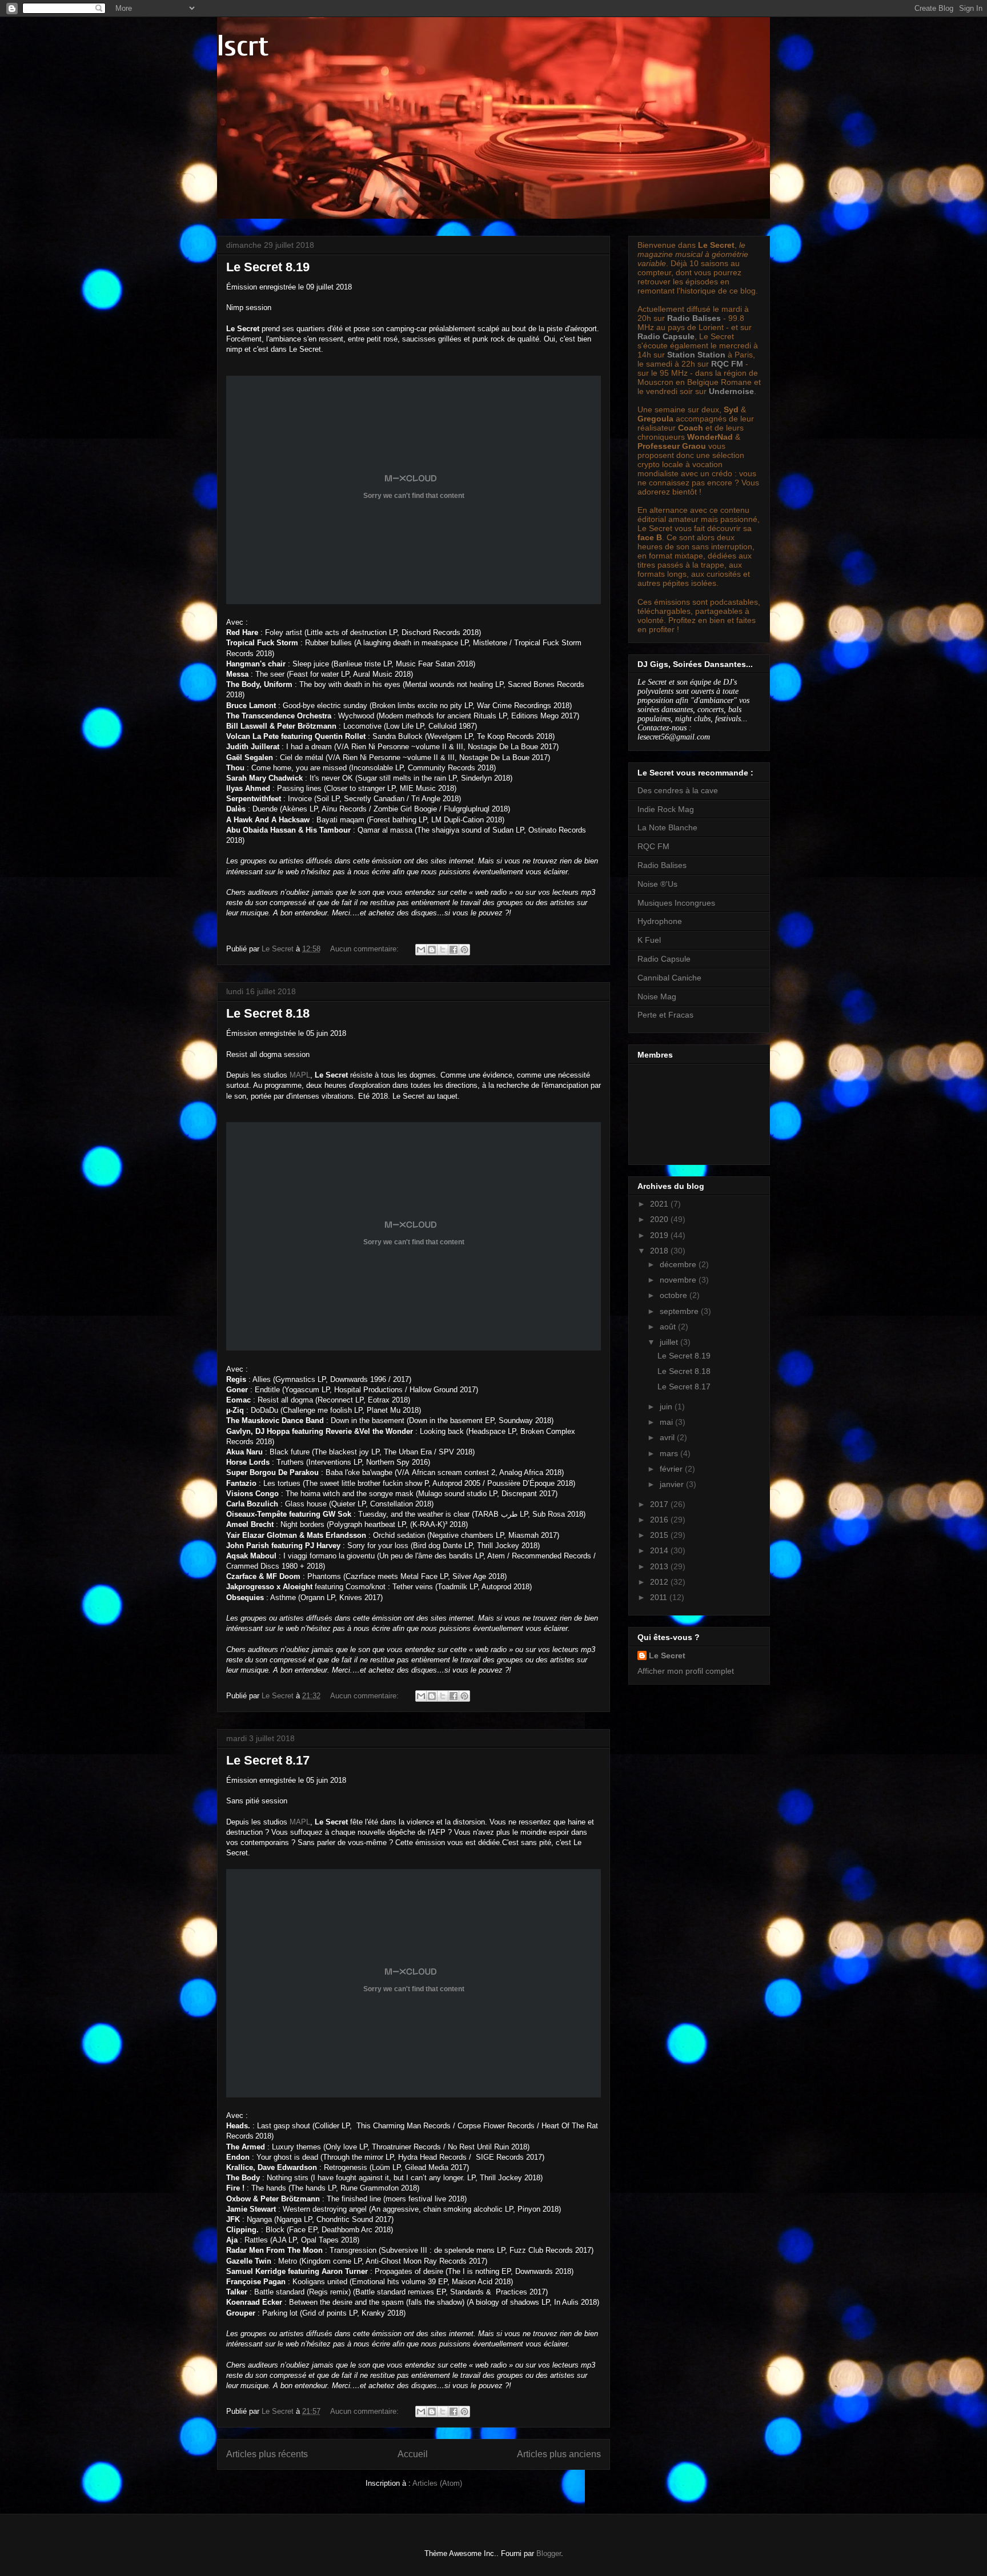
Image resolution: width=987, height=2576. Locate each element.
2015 (660, 1535)
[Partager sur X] (443, 950)
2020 (660, 1219)
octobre (675, 1295)
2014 (660, 1550)
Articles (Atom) (437, 2483)
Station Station (696, 355)
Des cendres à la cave (678, 790)
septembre (680, 1311)
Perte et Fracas (665, 1015)
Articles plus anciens (559, 2454)
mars (670, 1453)
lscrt (243, 46)
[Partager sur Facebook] (454, 950)
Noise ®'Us (657, 884)
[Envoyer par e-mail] (421, 950)
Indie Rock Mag (666, 809)
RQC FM (727, 364)
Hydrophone (660, 921)
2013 (660, 1566)
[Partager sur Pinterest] (464, 950)
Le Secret (667, 1655)
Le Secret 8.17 (268, 1760)
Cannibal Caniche (669, 978)
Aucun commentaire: (366, 949)
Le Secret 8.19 (268, 267)
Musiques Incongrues (676, 903)
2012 (660, 1582)
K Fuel (649, 940)
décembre (679, 1264)
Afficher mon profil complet (686, 1671)
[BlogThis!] (432, 950)
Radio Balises (694, 318)
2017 (660, 1504)
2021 (660, 1204)
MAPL (300, 1075)
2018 (660, 1251)
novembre (679, 1280)
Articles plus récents (267, 2454)
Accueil (413, 2454)
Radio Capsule (666, 336)
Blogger (549, 2553)
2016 (660, 1520)
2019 (660, 1235)
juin (667, 1406)
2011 (660, 1597)
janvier (673, 1484)
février (672, 1469)
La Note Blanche (667, 827)
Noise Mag (657, 996)
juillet (670, 1342)
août (669, 1327)
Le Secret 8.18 (268, 1013)
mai (667, 1422)
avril (668, 1437)
